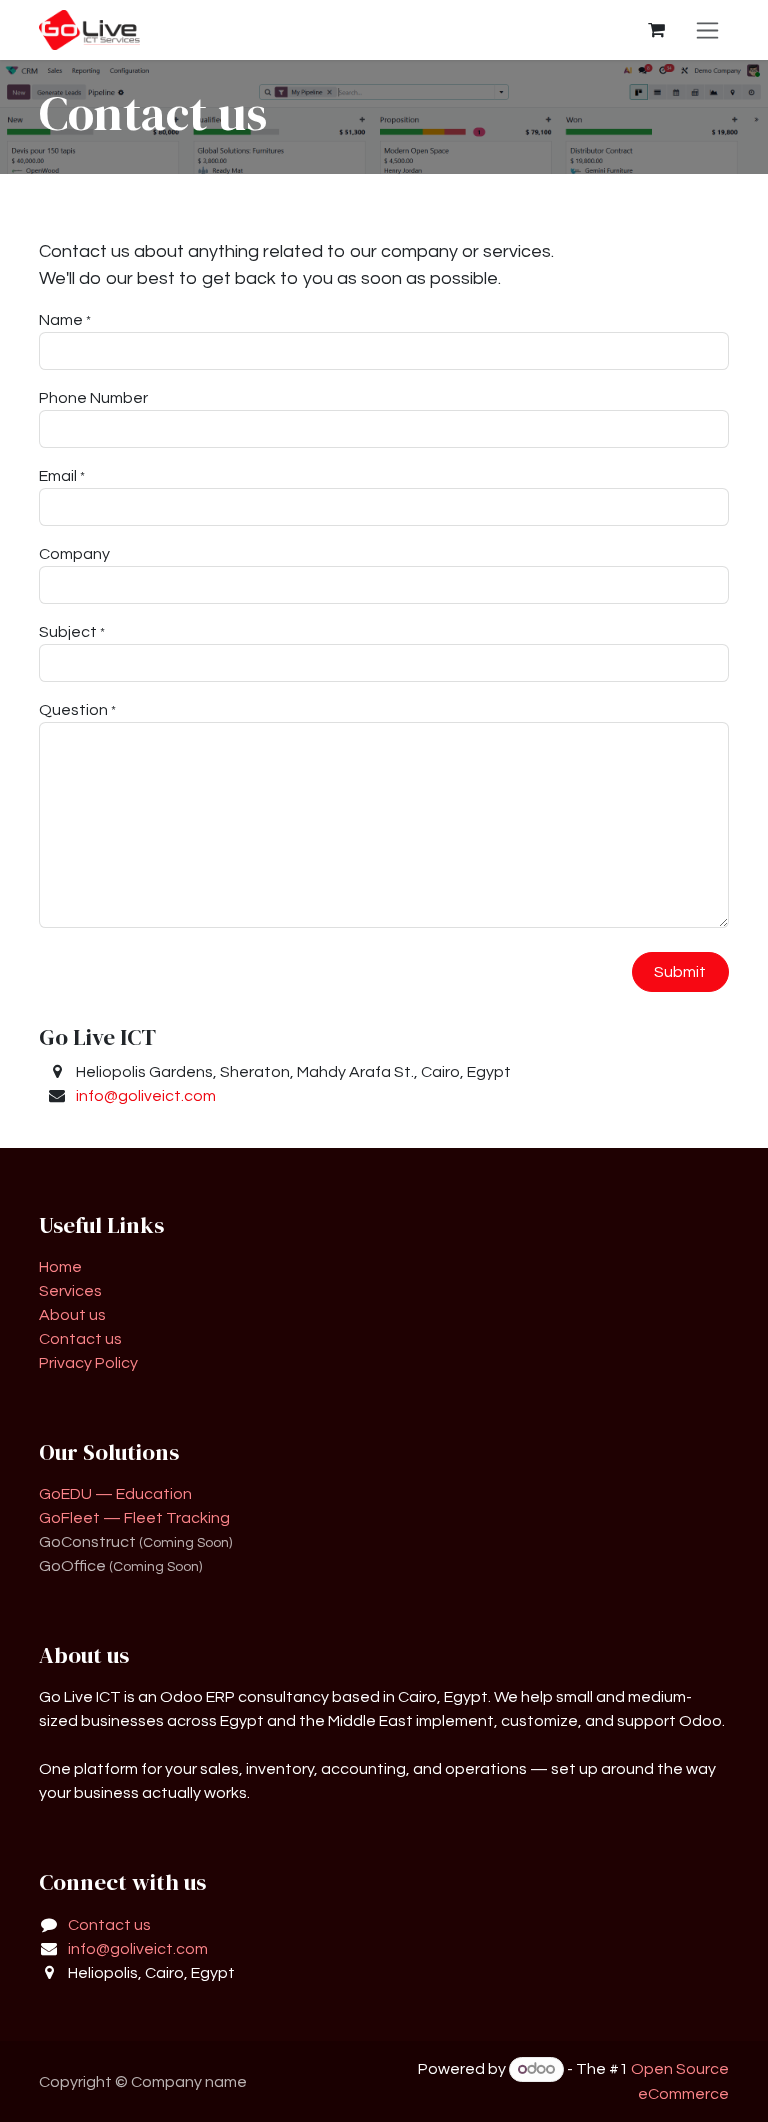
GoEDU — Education (115, 1494)
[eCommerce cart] (656, 30)
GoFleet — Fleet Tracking (134, 1518)
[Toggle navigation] (707, 30)
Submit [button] (680, 972)
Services (70, 1291)
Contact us (80, 1339)
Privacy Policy (88, 1363)
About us (72, 1315)
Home (60, 1267)
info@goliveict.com (146, 1096)
